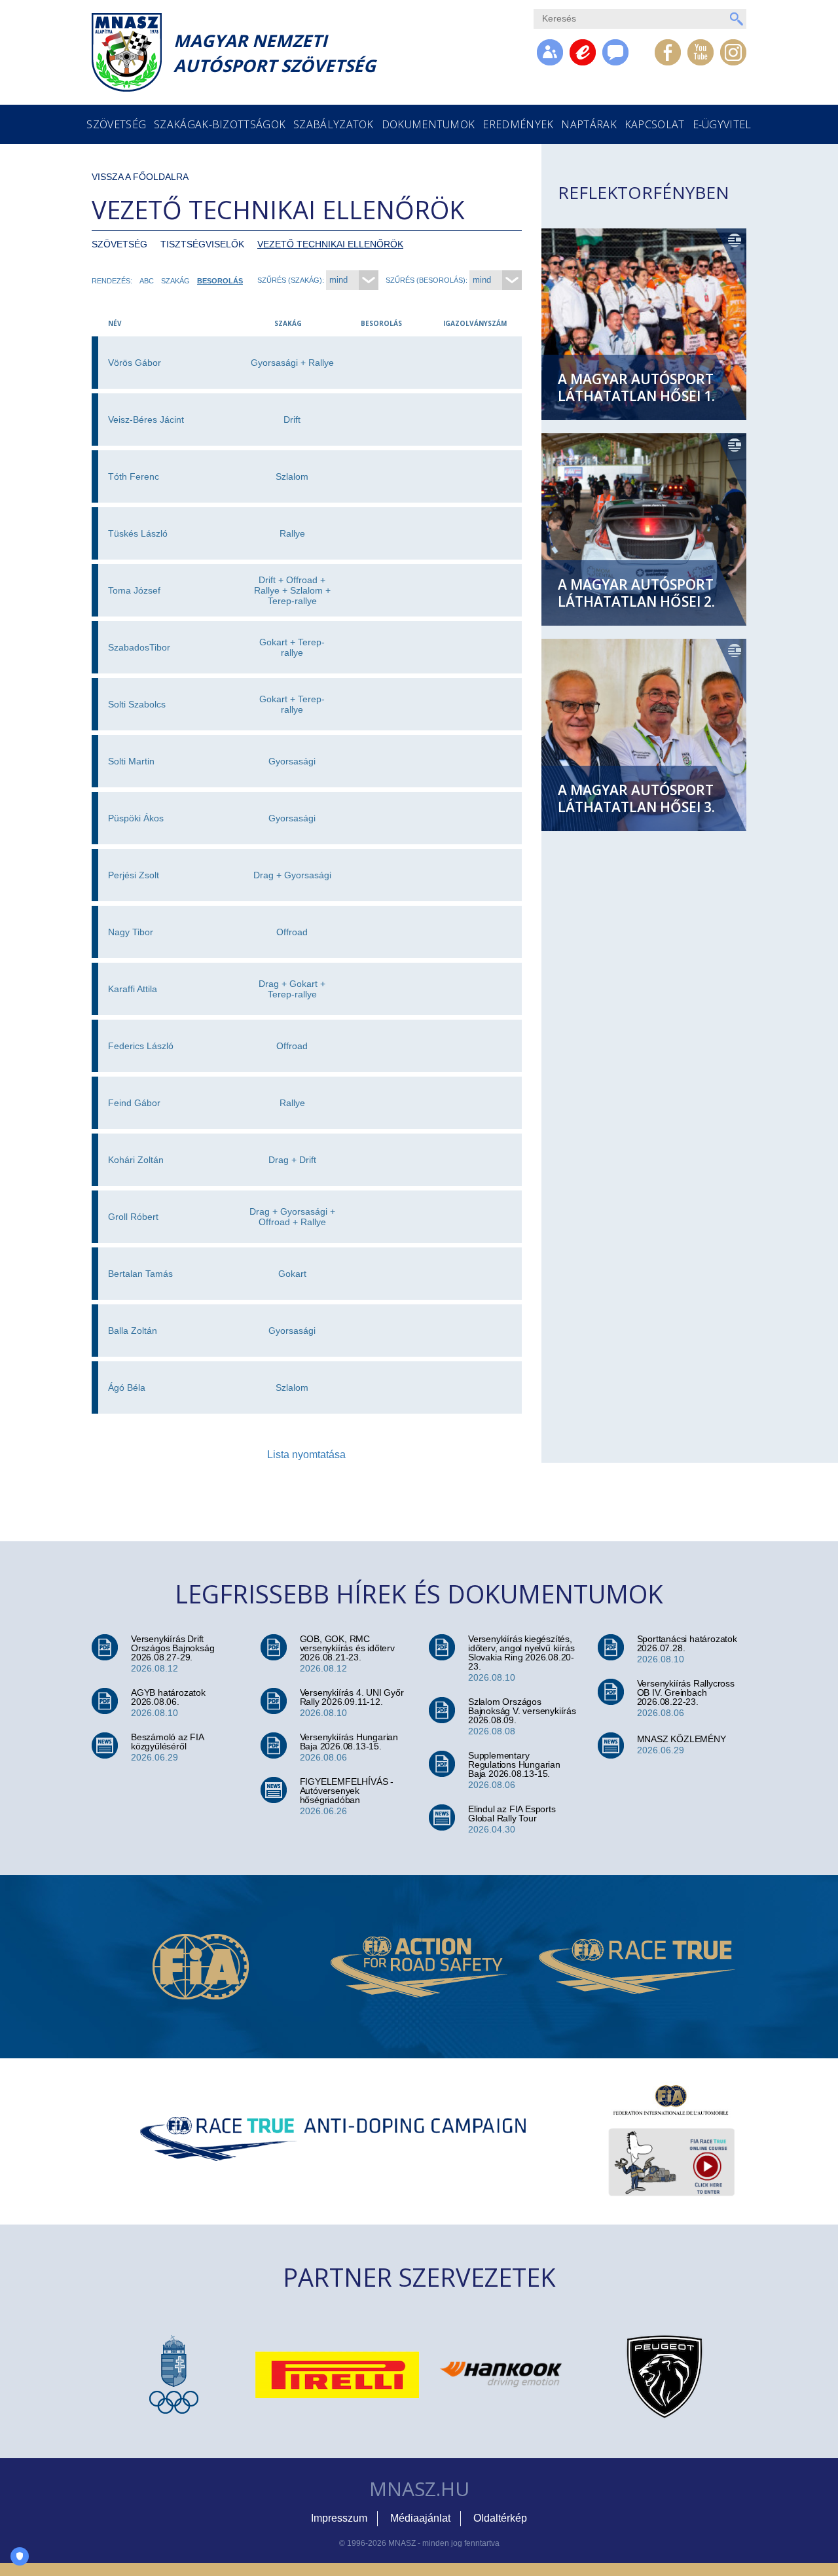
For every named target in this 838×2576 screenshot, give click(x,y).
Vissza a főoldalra (140, 177)
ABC (147, 281)
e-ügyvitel (722, 124)
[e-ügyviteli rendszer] (583, 52)
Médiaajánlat (420, 2518)
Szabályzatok (334, 124)
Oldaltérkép (500, 2518)
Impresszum (339, 2518)
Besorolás (220, 281)
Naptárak (589, 124)
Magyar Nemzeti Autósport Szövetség (275, 53)
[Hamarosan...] (615, 52)
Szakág (175, 281)
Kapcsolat (655, 124)
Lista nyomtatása (306, 1455)
